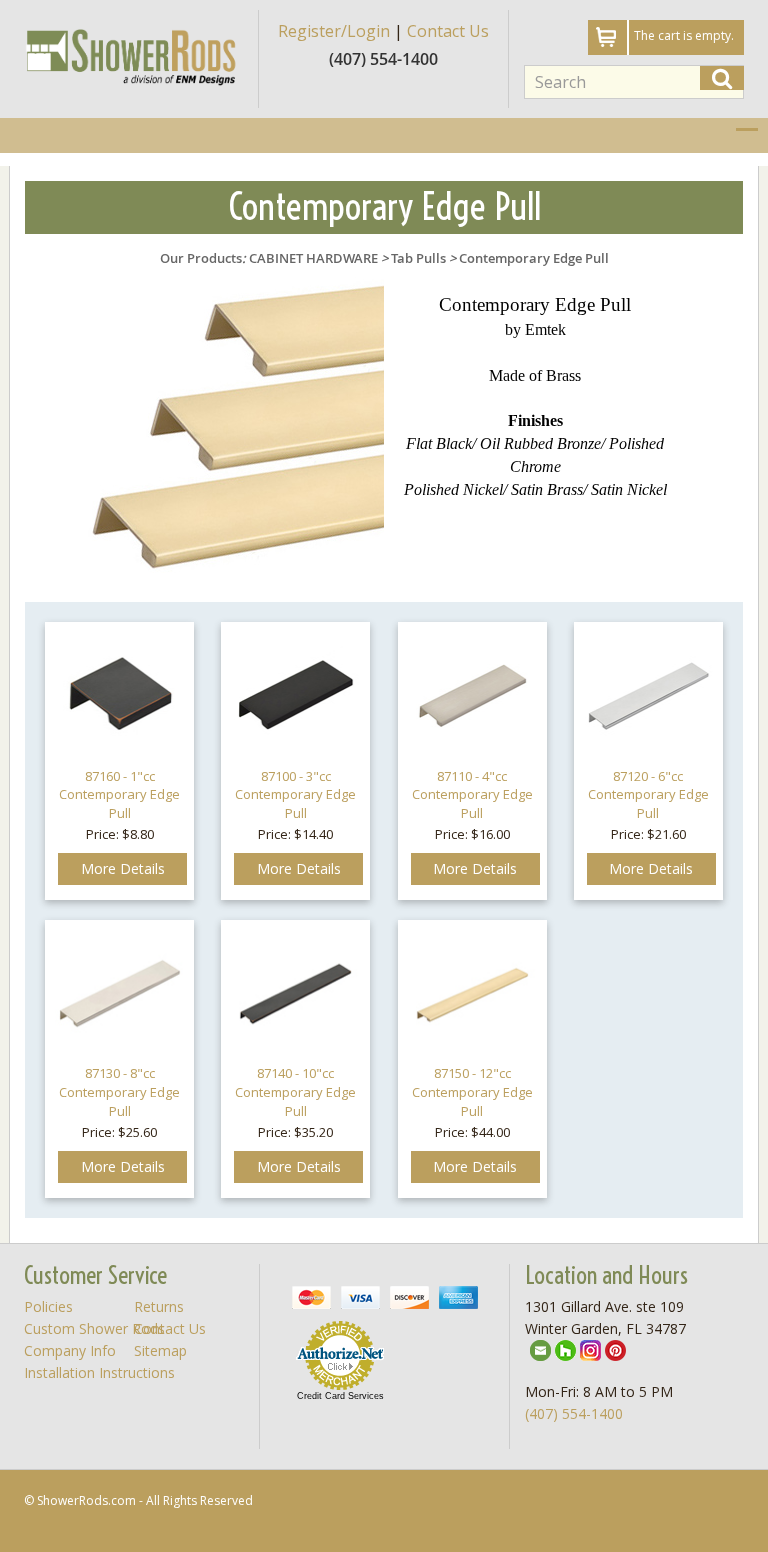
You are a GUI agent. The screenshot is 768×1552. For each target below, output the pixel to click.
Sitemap (160, 1350)
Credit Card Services (340, 1396)
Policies (48, 1306)
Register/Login (334, 31)
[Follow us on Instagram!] (590, 1348)
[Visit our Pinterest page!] (615, 1348)
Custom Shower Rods (94, 1328)
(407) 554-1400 (574, 1413)
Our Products (201, 258)
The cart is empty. (684, 35)
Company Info (70, 1350)
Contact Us (448, 31)
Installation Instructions (99, 1372)
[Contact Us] (540, 1348)
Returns (159, 1306)
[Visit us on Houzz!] (565, 1348)
